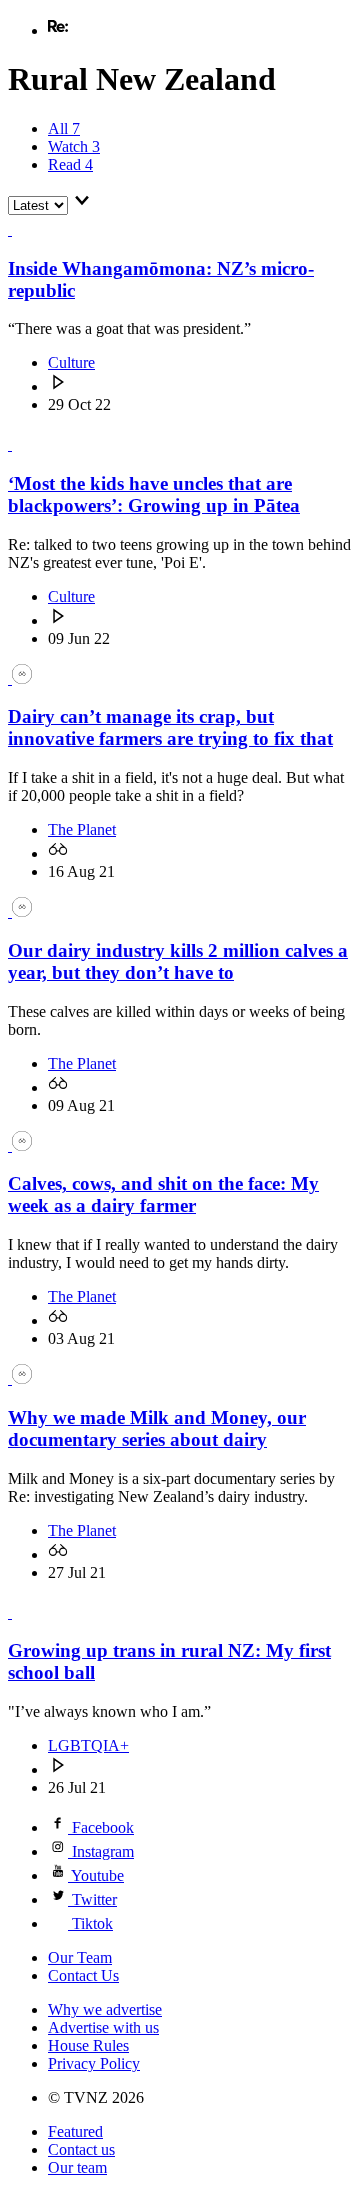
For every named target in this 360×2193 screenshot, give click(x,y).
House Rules (88, 2045)
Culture (71, 362)
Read (70, 164)
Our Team (80, 1957)
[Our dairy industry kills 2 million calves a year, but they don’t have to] (20, 911)
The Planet (82, 829)
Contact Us (83, 1975)
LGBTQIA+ (88, 1745)
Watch (74, 146)
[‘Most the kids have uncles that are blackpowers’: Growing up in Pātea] (20, 444)
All (64, 128)
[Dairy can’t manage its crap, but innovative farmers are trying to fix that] (20, 678)
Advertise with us (103, 2027)
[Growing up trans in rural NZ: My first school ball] (20, 1612)
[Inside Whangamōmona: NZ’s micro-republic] (20, 229)
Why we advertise (105, 2009)
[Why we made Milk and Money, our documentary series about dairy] (20, 1378)
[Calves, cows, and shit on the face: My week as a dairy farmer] (20, 1145)
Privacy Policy (94, 2063)
